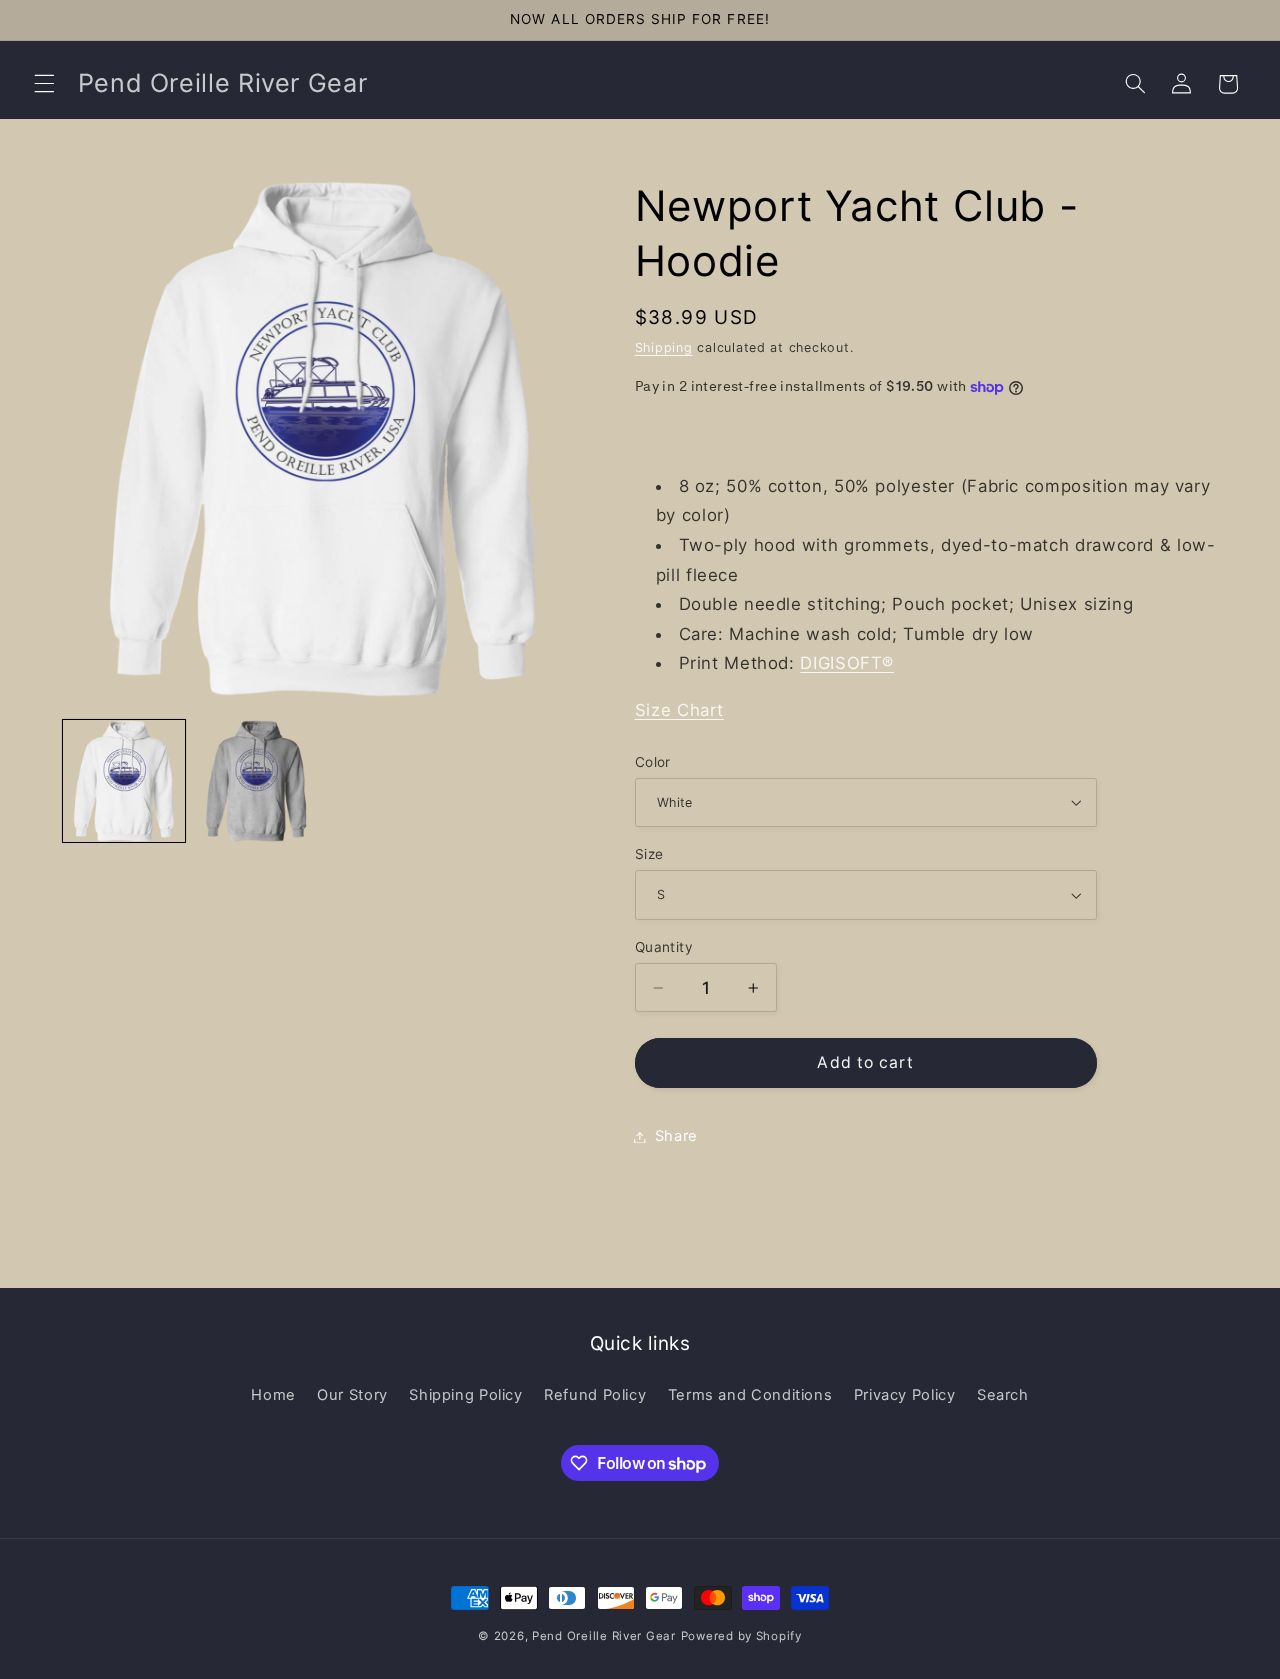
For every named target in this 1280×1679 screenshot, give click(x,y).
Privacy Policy (905, 1395)
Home (273, 1395)
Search (1003, 1395)
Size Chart (679, 710)
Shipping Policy (465, 1395)
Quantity (664, 947)
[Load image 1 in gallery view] (124, 781)
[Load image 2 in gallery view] (256, 781)
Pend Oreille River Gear (604, 1636)
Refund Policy (595, 1395)
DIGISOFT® (847, 663)
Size (649, 854)
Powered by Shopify (741, 1636)
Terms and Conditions (750, 1395)
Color (653, 762)
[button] (44, 84)
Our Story (352, 1395)
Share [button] (676, 1136)
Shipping (664, 347)
